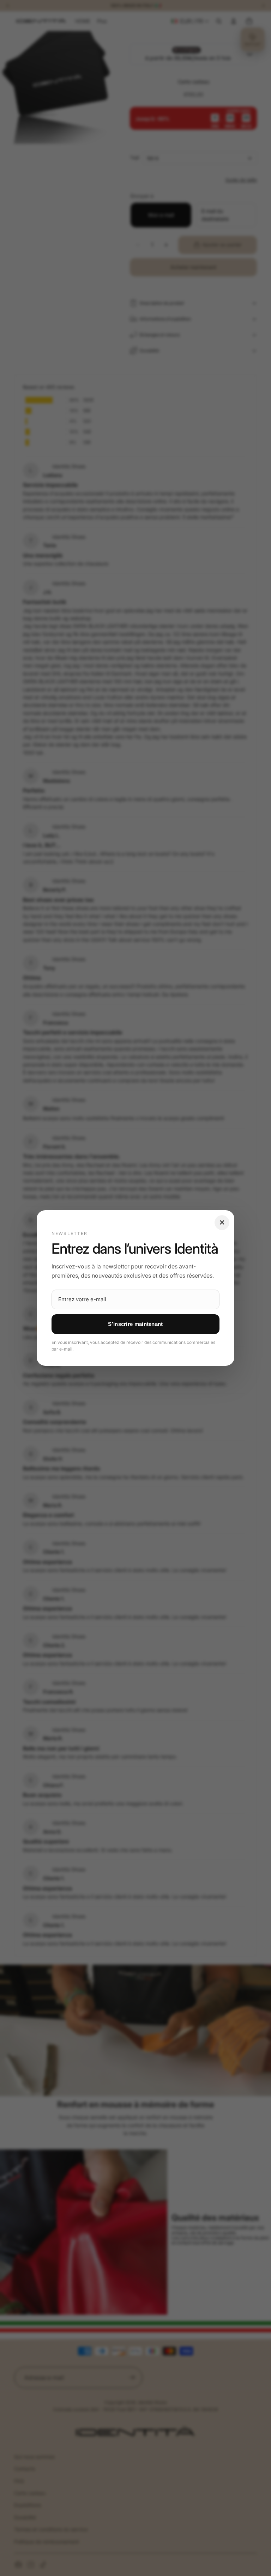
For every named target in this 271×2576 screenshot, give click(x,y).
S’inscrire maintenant (135, 1324)
